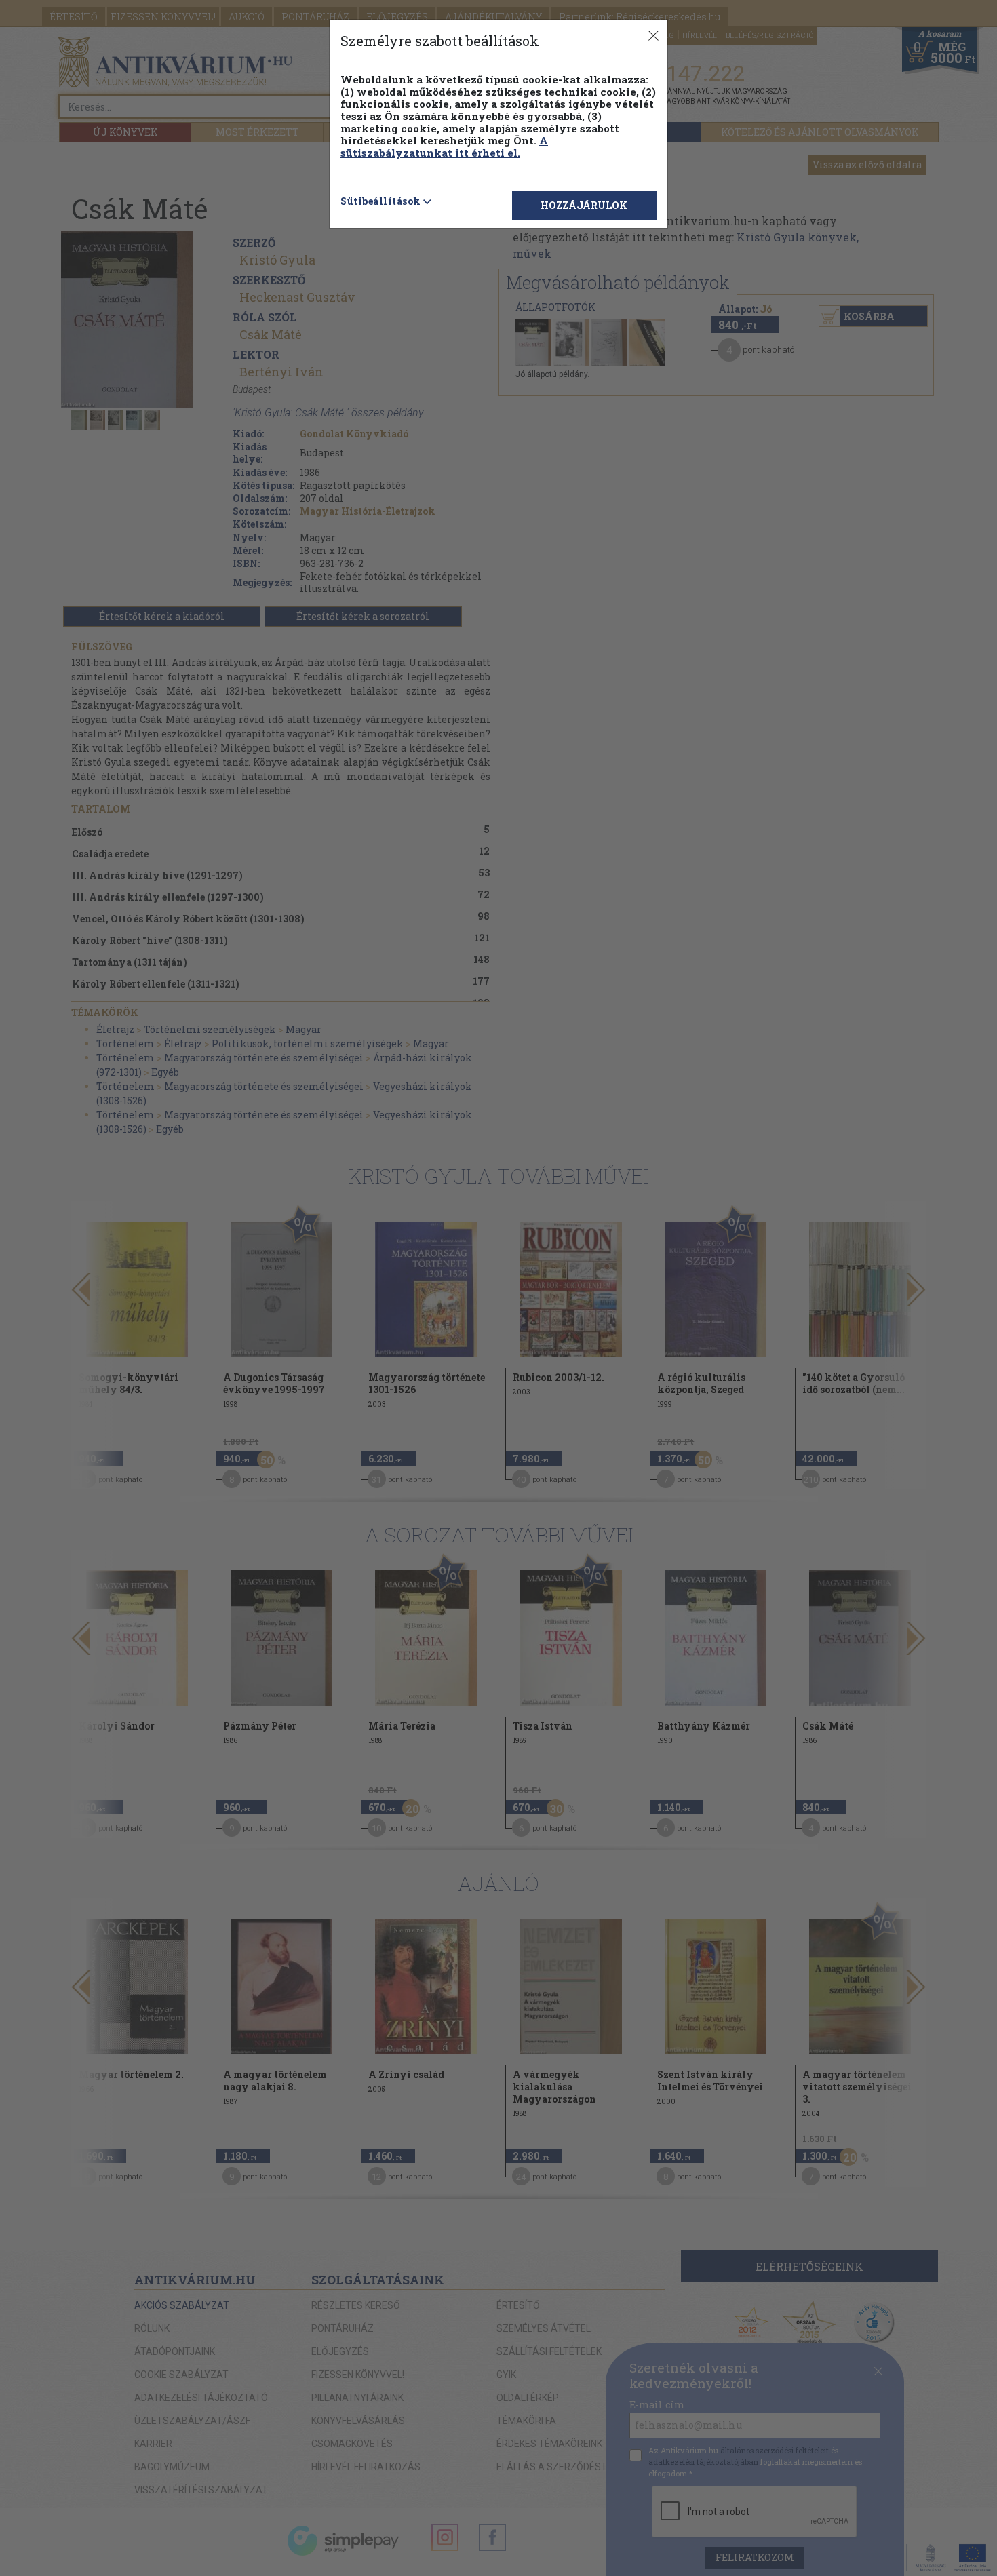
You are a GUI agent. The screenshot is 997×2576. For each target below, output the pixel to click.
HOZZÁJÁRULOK (584, 205)
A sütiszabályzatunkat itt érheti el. (444, 147)
